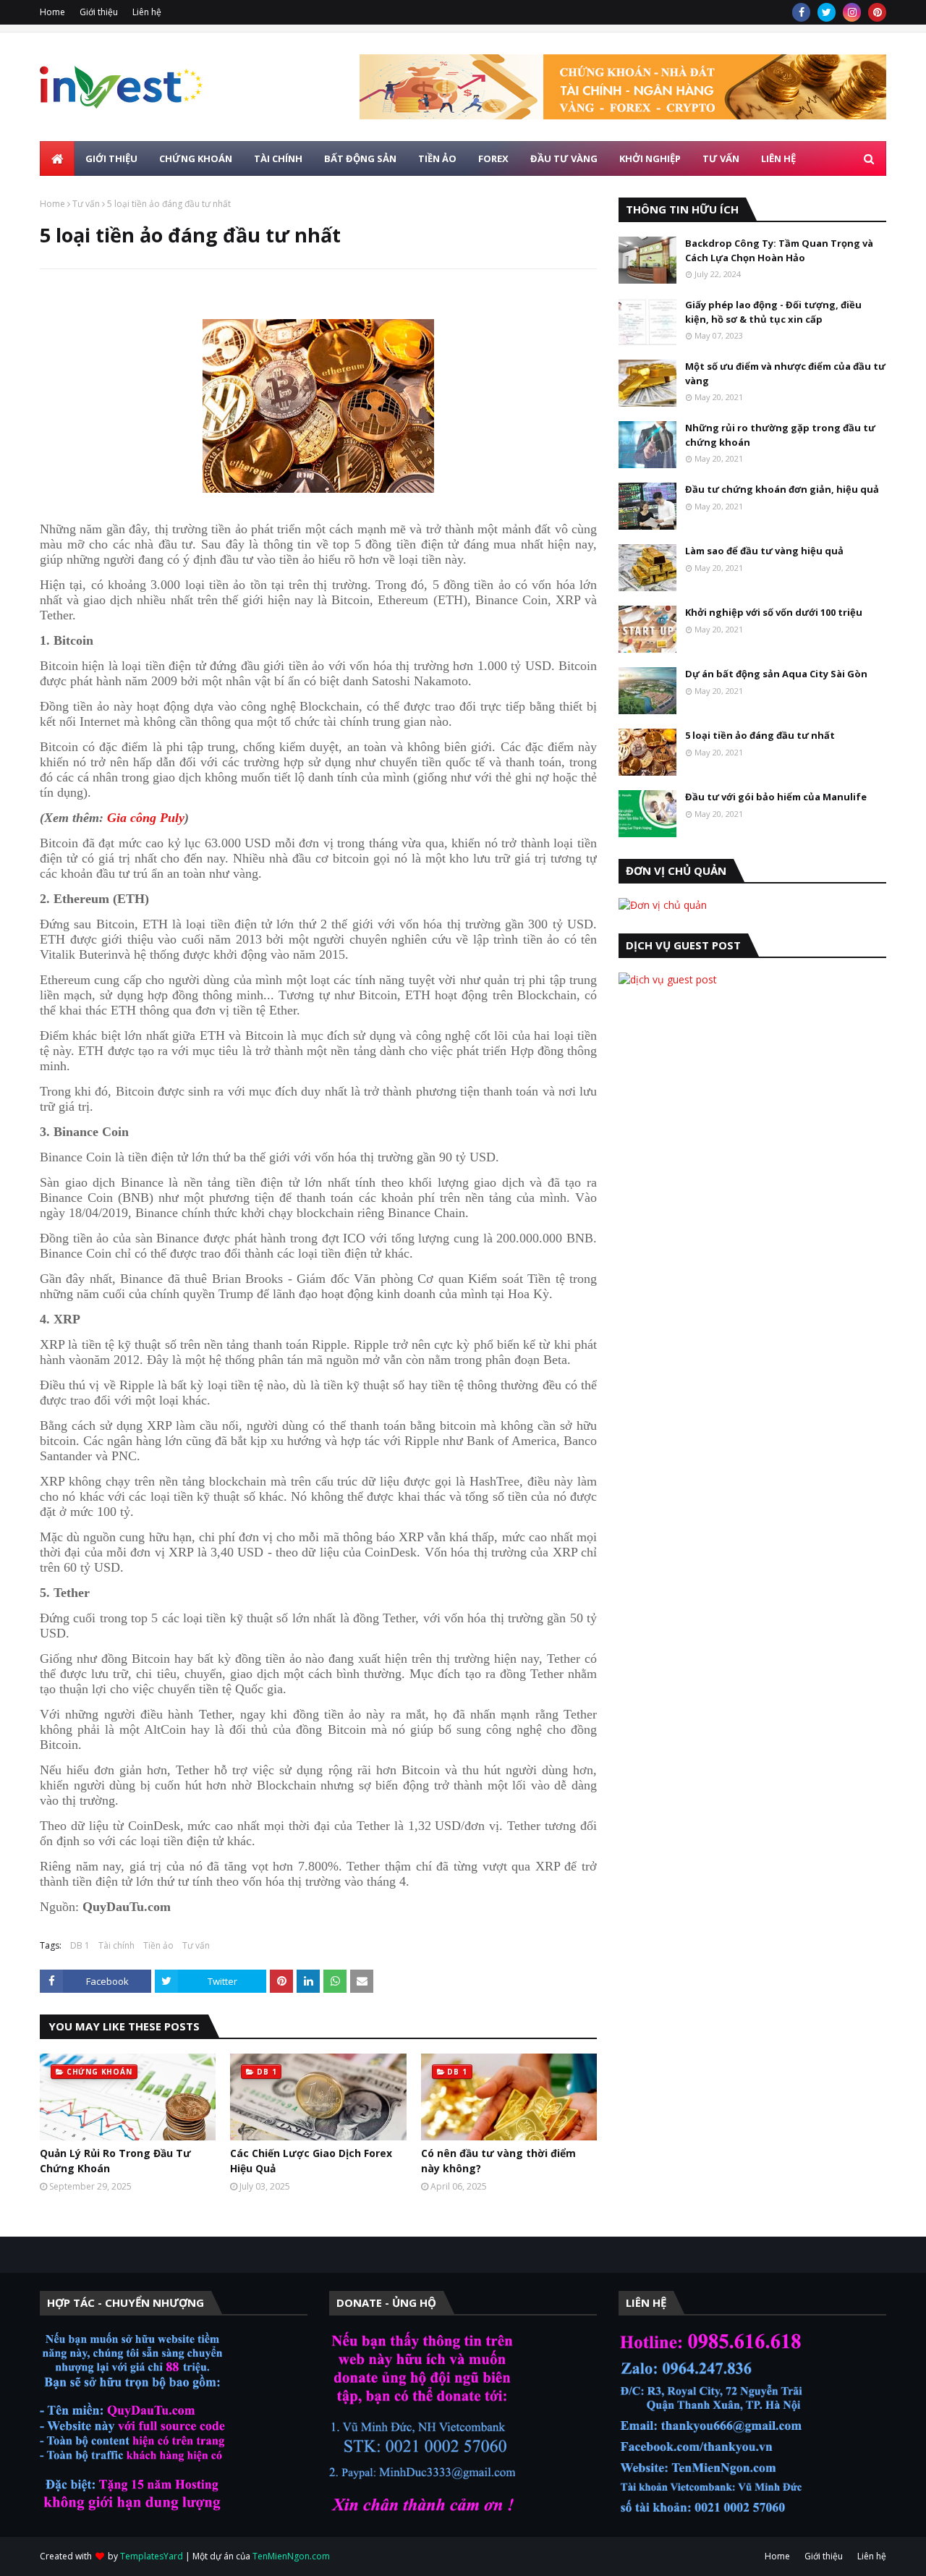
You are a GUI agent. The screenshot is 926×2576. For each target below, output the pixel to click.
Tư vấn (86, 204)
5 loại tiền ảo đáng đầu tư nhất (760, 735)
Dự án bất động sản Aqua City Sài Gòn (776, 674)
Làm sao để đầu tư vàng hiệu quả (764, 551)
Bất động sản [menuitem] (360, 158)
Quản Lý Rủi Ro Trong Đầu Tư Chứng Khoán (115, 2161)
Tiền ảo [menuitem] (437, 158)
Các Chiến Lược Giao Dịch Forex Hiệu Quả (311, 2161)
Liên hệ (147, 12)
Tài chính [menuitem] (278, 158)
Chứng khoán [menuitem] (196, 158)
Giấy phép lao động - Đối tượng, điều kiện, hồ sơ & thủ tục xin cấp (773, 312)
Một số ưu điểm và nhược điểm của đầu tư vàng (785, 373)
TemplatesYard (152, 2556)
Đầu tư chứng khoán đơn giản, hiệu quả (782, 489)
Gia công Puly (146, 818)
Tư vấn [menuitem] (721, 158)
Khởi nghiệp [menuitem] (650, 158)
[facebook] (801, 12)
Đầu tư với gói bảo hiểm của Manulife (776, 797)
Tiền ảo (158, 1945)
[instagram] (852, 12)
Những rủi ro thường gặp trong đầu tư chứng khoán (780, 435)
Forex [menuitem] (493, 158)
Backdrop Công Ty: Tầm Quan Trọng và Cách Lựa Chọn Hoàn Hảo (779, 250)
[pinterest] (877, 12)
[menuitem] (57, 158)
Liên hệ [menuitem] (778, 158)
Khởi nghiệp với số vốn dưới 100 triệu (774, 612)
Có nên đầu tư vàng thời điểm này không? (498, 2161)
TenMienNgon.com (291, 2556)
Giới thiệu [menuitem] (111, 158)
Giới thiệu (99, 12)
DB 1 (80, 1945)
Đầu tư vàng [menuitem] (564, 158)
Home (52, 12)
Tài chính (116, 1945)
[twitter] (827, 12)
